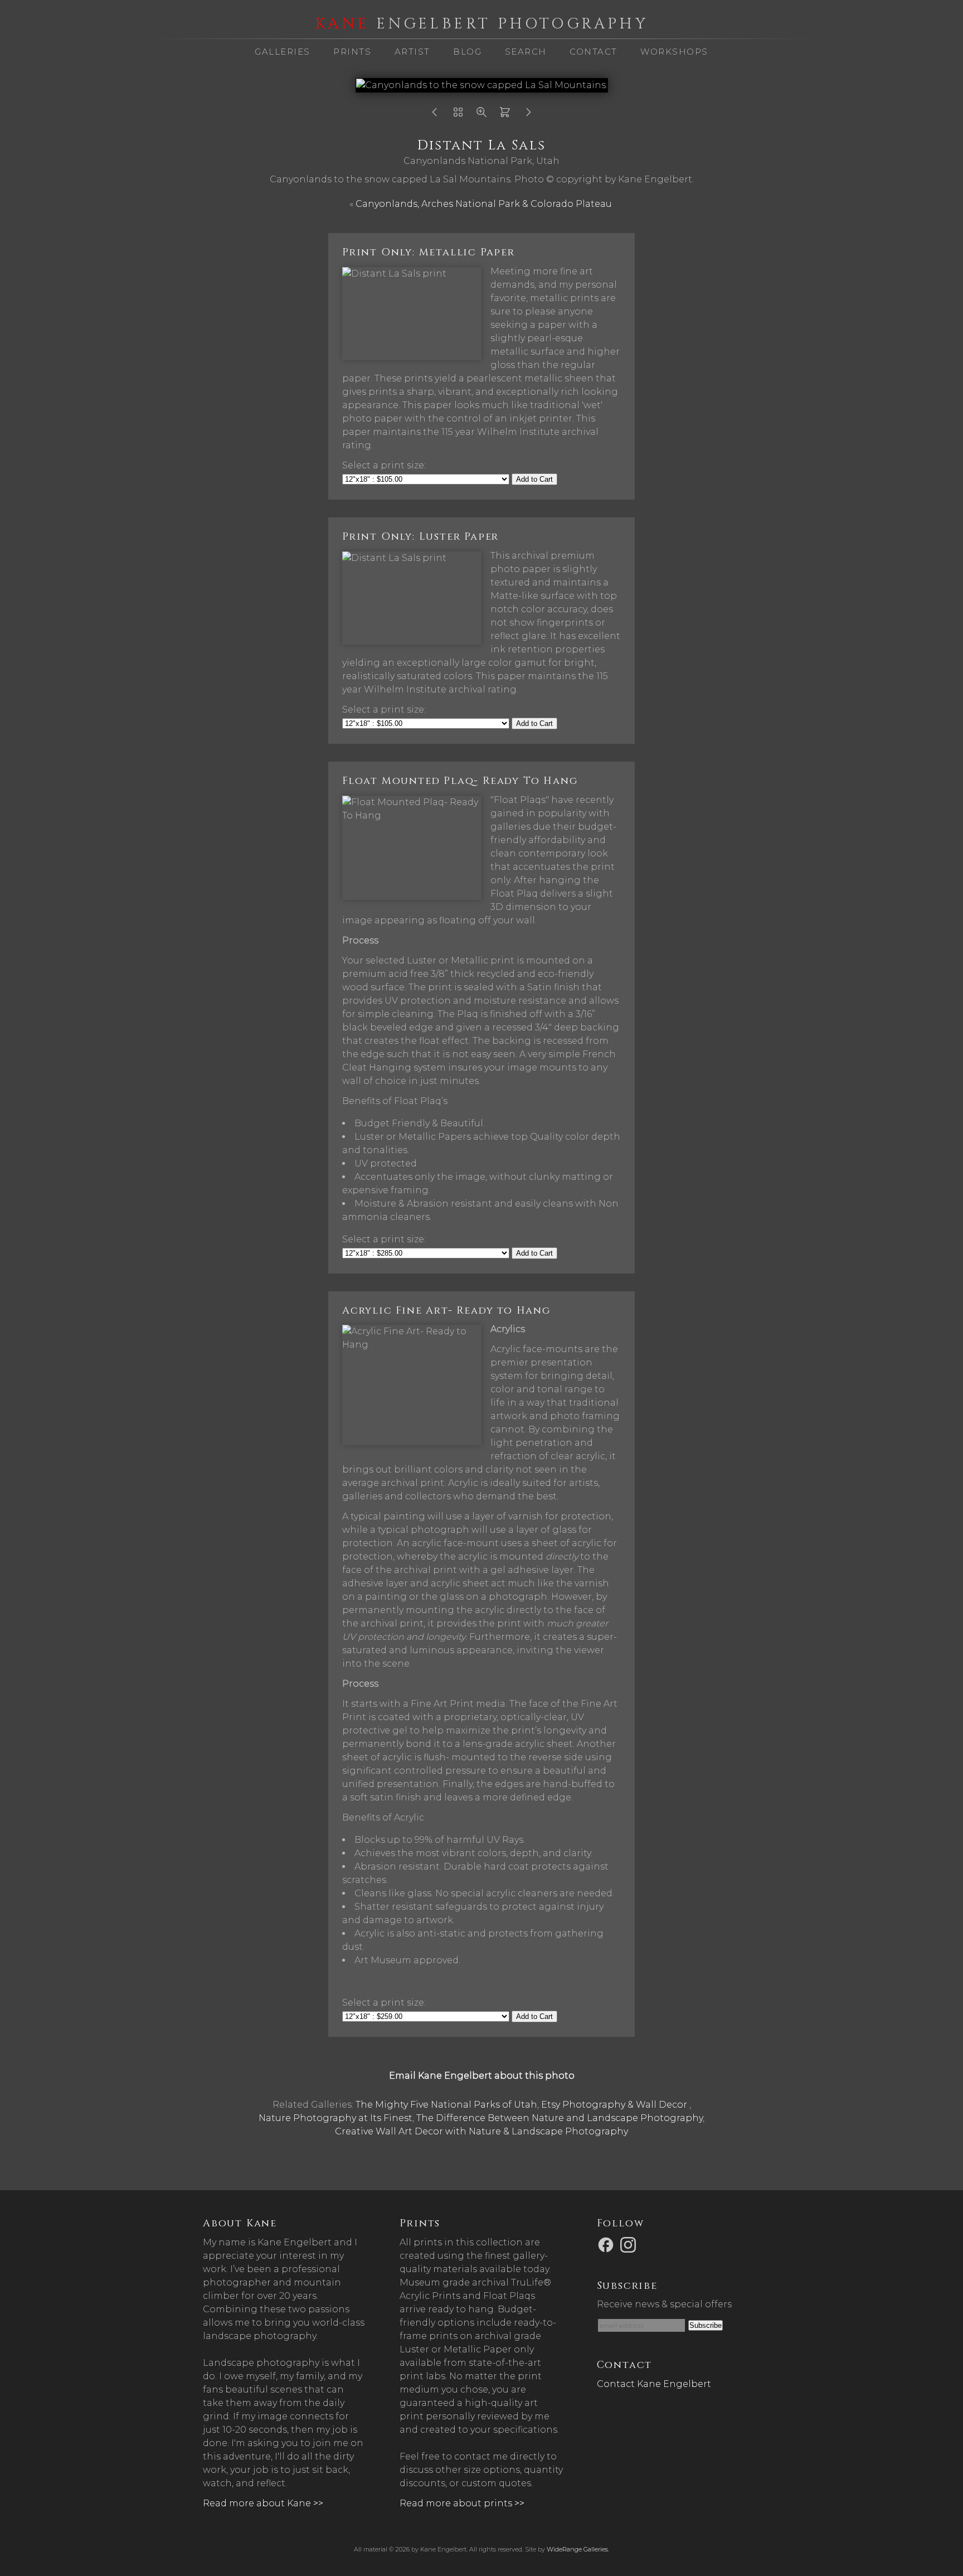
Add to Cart (534, 479)
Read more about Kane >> (263, 2503)
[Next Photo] (528, 115)
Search (526, 52)
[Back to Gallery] (458, 115)
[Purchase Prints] (505, 115)
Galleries (283, 52)
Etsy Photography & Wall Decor (615, 2105)
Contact (594, 52)
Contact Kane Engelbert (654, 2384)
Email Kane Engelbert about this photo (482, 2076)
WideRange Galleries (577, 2549)
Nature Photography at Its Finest (335, 2118)
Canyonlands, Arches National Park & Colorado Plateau (485, 204)
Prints (352, 52)
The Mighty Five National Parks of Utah (446, 2105)
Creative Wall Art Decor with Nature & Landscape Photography (481, 2131)
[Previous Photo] (435, 115)
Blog (467, 52)
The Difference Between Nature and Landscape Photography (560, 2118)
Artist (412, 52)
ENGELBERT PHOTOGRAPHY (481, 24)
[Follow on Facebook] (607, 2244)
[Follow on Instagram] (630, 2244)
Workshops (674, 52)
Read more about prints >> (462, 2503)
